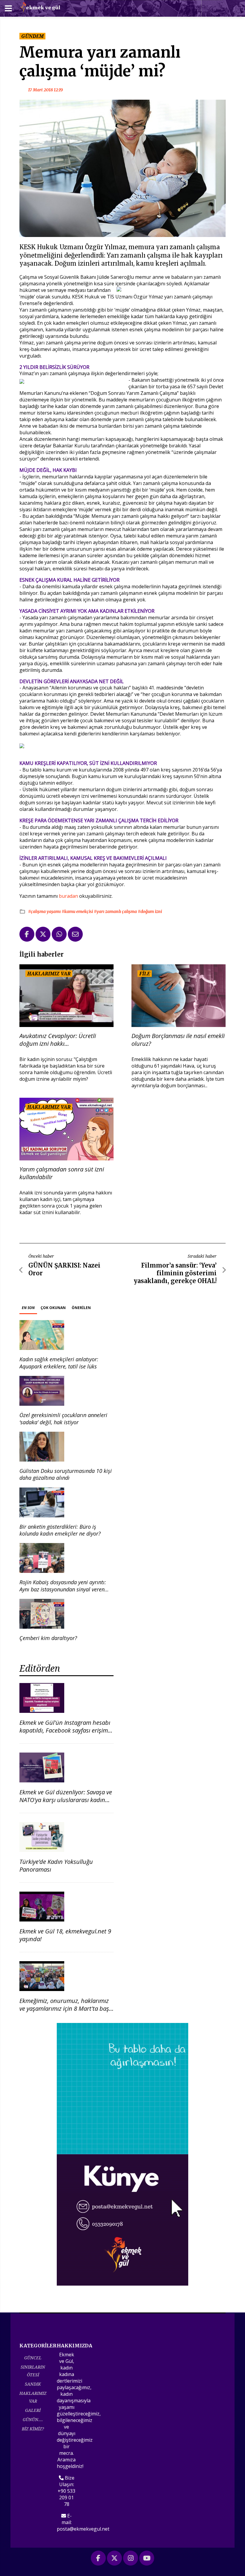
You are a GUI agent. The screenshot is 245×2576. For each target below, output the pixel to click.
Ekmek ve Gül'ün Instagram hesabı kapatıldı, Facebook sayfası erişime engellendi (65, 1730)
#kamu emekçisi (78, 911)
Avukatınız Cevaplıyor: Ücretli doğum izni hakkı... (58, 1040)
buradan (69, 896)
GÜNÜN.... (33, 2419)
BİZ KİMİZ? (33, 2429)
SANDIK (33, 2384)
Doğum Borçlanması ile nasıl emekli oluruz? (178, 1040)
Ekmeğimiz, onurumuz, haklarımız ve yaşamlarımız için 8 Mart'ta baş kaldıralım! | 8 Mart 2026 (64, 2008)
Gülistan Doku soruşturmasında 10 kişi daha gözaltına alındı (66, 1474)
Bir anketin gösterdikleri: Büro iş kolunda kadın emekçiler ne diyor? (60, 1530)
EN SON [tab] (28, 1308)
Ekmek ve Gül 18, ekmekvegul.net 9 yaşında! (65, 1935)
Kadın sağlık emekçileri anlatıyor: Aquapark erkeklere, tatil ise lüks (59, 1363)
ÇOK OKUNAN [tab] (53, 1308)
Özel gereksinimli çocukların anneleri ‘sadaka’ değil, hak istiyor (63, 1418)
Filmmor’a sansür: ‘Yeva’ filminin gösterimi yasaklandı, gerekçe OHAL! (175, 1273)
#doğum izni (150, 911)
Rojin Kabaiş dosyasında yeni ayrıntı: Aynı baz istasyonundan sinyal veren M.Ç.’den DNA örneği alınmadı (63, 1589)
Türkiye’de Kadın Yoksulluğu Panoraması (56, 1866)
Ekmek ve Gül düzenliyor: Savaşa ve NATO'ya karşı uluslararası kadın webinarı (66, 1800)
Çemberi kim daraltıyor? (48, 1638)
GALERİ (33, 2410)
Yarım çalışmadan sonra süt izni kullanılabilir (62, 1173)
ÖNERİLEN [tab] (81, 1308)
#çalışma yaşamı (45, 911)
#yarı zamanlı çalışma (116, 911)
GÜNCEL (33, 2358)
